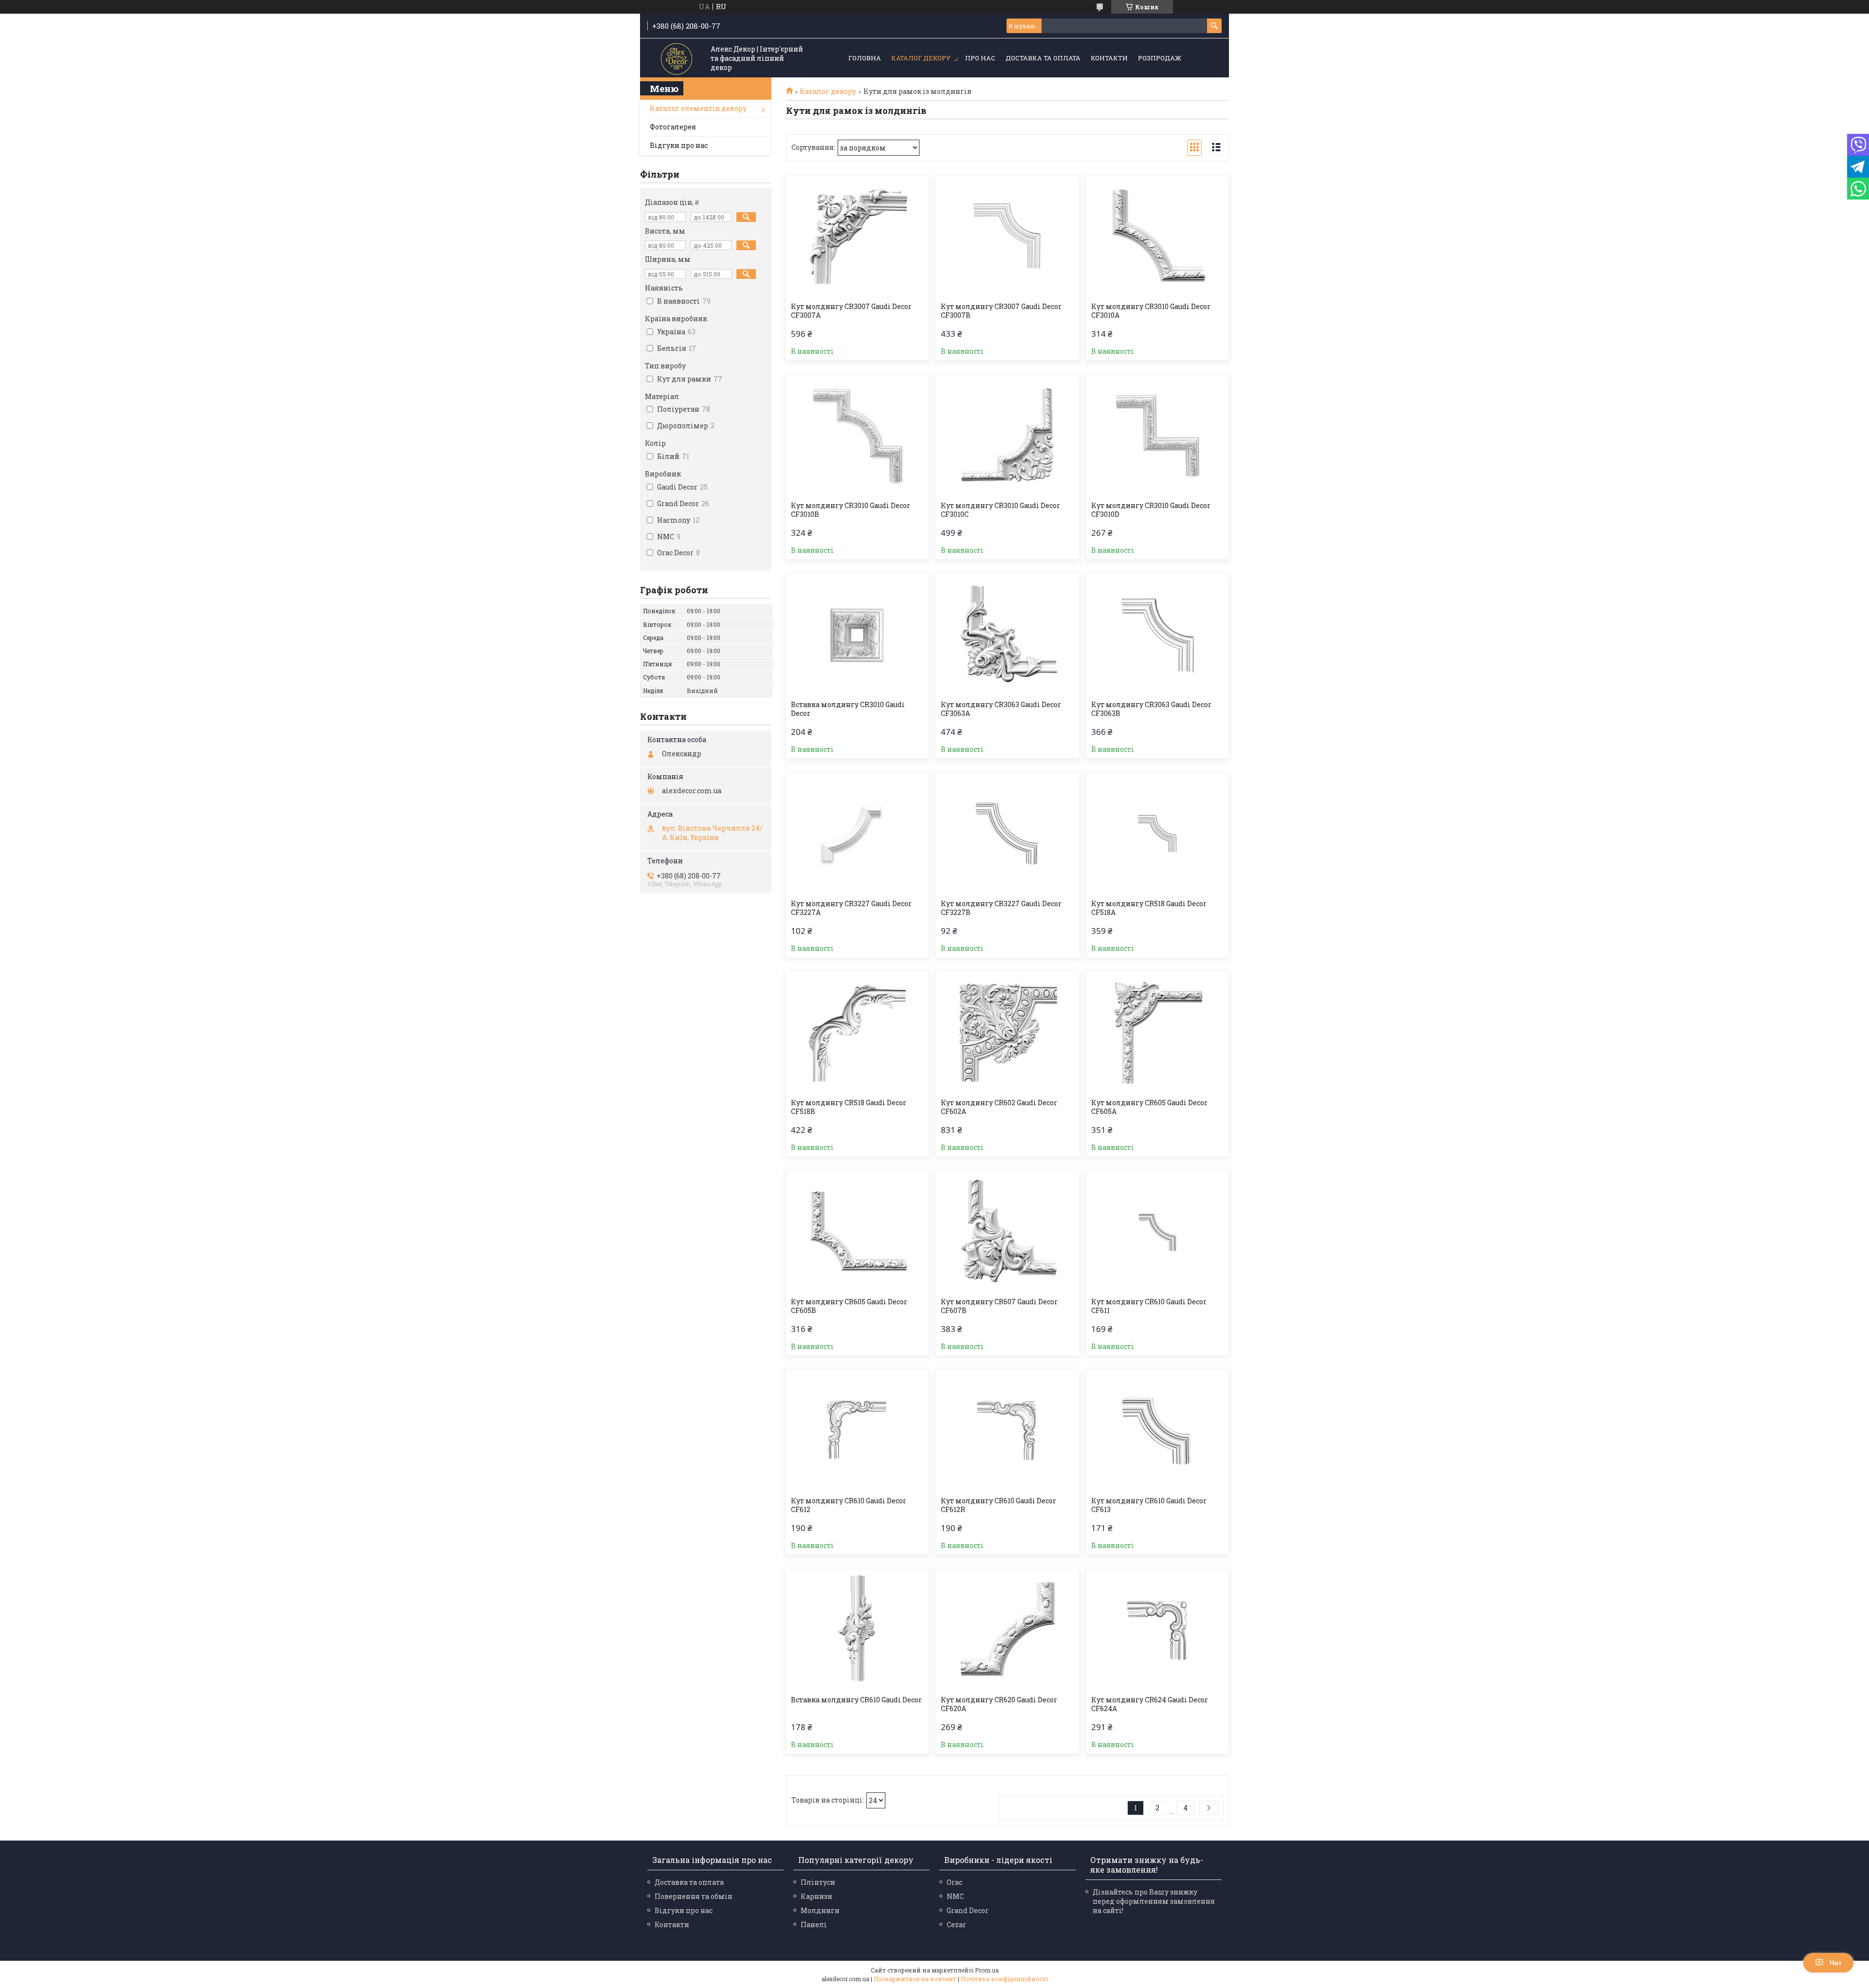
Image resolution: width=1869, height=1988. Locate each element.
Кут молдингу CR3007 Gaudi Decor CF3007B (1001, 311)
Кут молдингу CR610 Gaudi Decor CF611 (1149, 1306)
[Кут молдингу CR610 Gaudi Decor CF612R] (1007, 1431)
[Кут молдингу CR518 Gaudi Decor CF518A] (1158, 834)
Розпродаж (1160, 58)
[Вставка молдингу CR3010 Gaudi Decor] (857, 635)
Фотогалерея (673, 127)
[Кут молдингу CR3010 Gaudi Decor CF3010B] (857, 436)
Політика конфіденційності (1004, 1979)
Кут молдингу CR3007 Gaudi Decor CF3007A (851, 311)
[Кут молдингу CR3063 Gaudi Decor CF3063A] (1007, 635)
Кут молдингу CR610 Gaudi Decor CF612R (999, 1505)
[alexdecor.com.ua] (677, 59)
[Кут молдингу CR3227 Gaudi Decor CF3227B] (1007, 834)
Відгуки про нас (679, 145)
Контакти (1109, 58)
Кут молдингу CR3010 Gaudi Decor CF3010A (1151, 311)
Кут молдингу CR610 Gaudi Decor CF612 (849, 1505)
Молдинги (820, 1910)
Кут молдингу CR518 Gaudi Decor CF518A (1149, 908)
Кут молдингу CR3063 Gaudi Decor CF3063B (1151, 709)
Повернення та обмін (694, 1896)
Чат (1836, 1963)
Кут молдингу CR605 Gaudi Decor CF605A (1149, 1107)
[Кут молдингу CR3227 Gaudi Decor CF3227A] (857, 834)
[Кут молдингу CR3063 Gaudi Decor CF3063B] (1158, 635)
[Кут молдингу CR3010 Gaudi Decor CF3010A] (1158, 237)
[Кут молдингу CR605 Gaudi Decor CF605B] (857, 1232)
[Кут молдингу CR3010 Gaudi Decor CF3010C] (1007, 436)
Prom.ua (987, 1970)
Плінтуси (818, 1882)
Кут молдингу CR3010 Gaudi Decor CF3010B (851, 510)
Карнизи (816, 1896)
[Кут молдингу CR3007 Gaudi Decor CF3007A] (857, 237)
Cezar (956, 1924)
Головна (865, 58)
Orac (954, 1882)
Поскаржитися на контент (915, 1979)
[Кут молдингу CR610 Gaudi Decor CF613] (1158, 1431)
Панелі (814, 1924)
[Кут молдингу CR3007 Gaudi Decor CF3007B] (1007, 237)
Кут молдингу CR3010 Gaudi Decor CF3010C (1000, 510)
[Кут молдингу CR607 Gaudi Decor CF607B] (1007, 1232)
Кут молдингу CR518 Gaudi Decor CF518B (849, 1107)
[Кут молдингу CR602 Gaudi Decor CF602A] (1007, 1033)
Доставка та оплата (1043, 58)
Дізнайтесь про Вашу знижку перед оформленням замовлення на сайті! (1154, 1901)
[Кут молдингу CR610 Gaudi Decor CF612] (857, 1431)
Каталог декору (921, 58)
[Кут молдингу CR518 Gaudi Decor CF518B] (857, 1033)
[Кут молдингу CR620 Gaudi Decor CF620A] (1007, 1630)
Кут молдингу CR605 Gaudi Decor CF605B (849, 1306)
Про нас (980, 58)
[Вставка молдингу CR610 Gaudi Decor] (857, 1630)
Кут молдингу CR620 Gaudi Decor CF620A (999, 1704)
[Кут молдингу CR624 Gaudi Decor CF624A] (1158, 1630)
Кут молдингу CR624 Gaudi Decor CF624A (1150, 1704)
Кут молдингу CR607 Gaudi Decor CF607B (999, 1306)
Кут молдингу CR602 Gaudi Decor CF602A (999, 1107)
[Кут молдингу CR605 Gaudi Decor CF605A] (1158, 1033)
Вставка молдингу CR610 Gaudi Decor (856, 1700)
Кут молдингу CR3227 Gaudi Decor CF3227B (1001, 908)
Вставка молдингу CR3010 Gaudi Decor (848, 709)
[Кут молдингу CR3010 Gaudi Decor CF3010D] (1158, 436)
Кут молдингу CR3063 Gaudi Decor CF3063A (1001, 709)
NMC (955, 1896)
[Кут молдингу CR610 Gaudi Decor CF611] (1158, 1232)
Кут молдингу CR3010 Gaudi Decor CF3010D (1151, 510)
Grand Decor (968, 1910)
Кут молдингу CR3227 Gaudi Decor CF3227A (851, 908)
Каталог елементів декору (698, 108)
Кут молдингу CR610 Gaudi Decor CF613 (1149, 1505)
